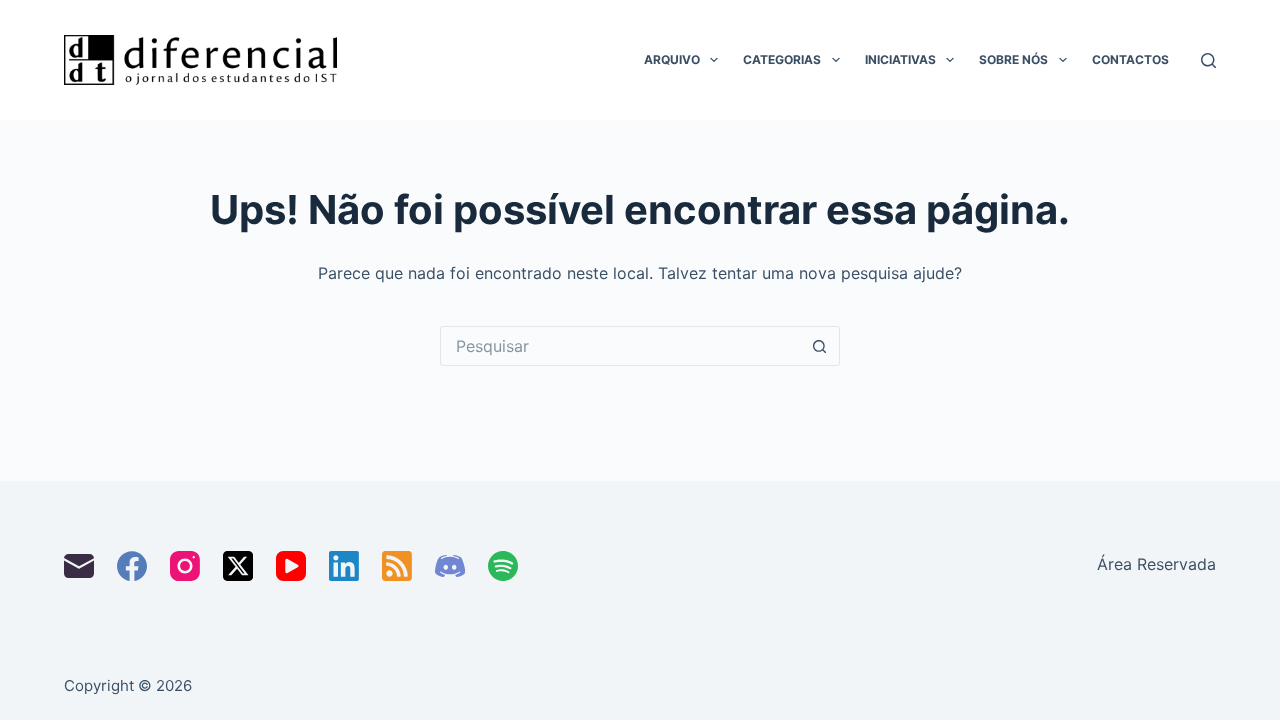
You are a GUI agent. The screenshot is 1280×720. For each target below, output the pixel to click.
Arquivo (672, 59)
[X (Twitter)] (238, 566)
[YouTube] (291, 566)
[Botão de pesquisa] (820, 346)
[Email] (79, 566)
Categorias (782, 59)
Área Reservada (1156, 564)
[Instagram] (185, 566)
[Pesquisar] (1208, 60)
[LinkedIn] (344, 566)
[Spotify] (503, 566)
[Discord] (450, 566)
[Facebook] (132, 566)
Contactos (1130, 59)
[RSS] (397, 566)
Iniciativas (900, 59)
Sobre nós (1013, 59)
